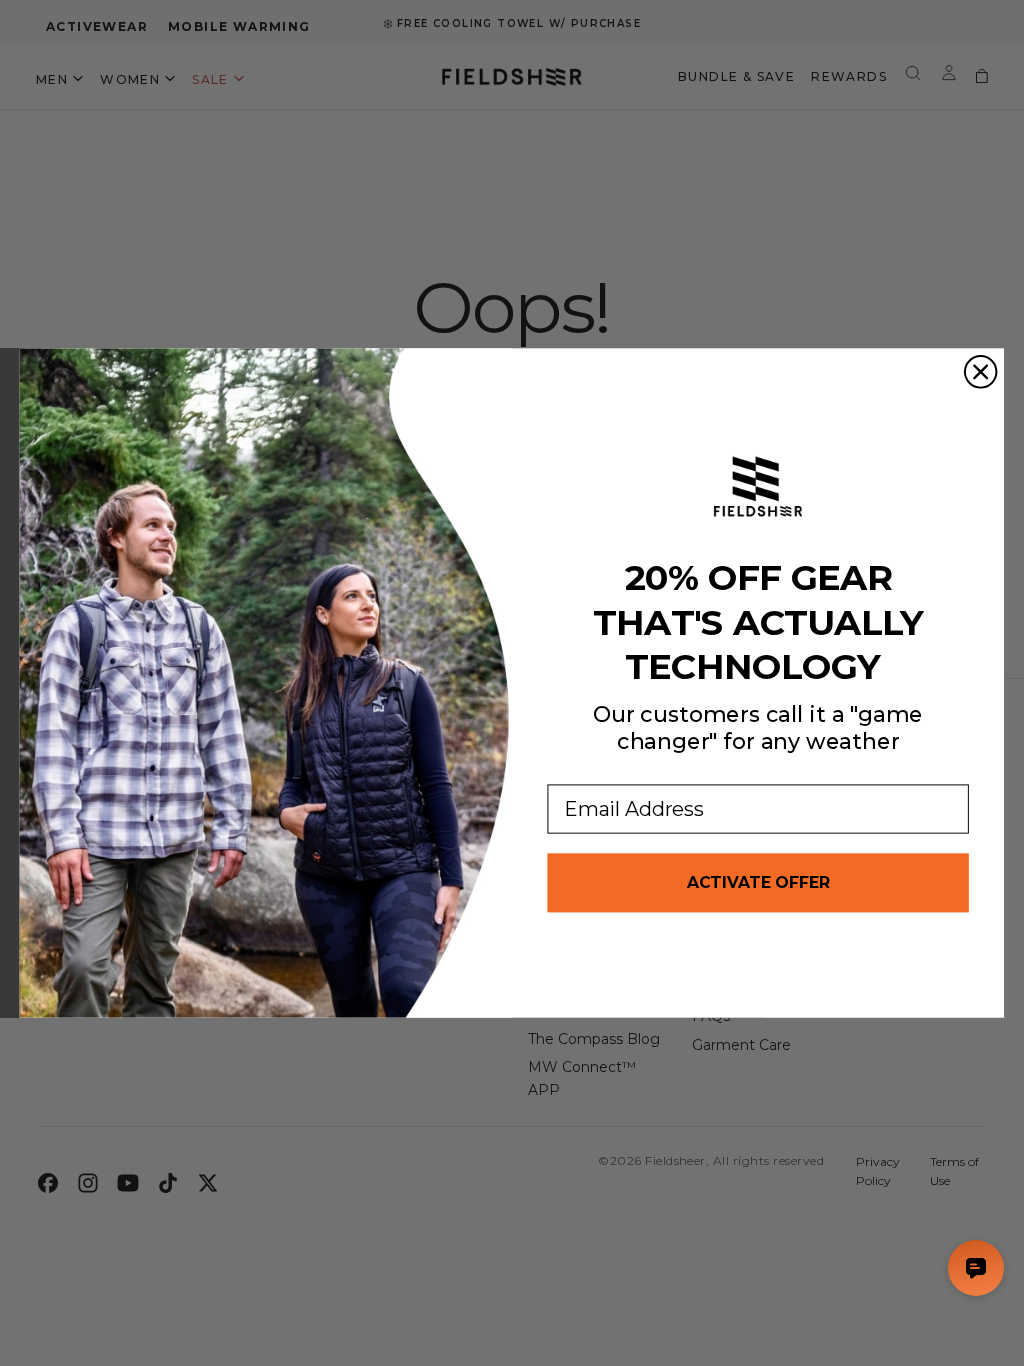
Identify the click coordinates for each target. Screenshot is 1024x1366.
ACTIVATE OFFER (758, 882)
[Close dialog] (981, 372)
